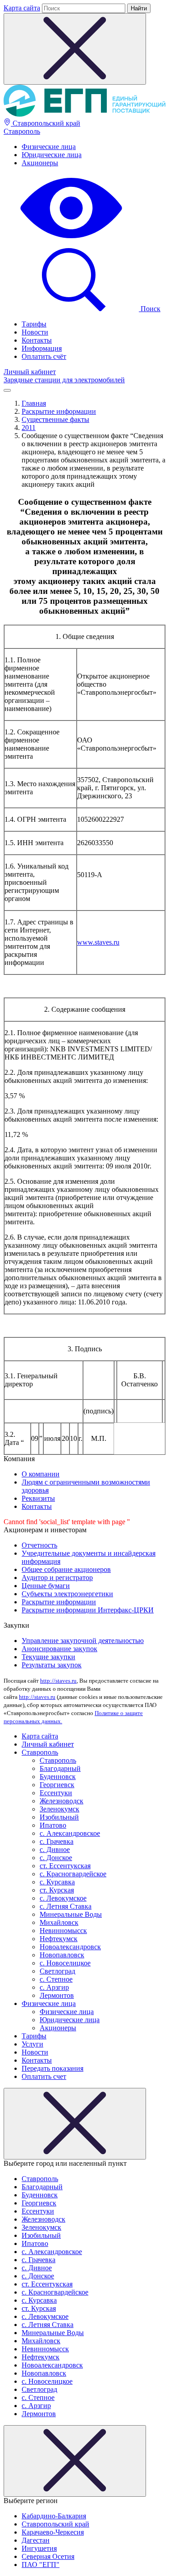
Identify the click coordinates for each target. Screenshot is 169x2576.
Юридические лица (52, 155)
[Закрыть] (75, 2124)
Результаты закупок (52, 1665)
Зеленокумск (59, 1809)
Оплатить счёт (44, 356)
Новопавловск (62, 1955)
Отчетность (39, 1545)
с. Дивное (55, 1849)
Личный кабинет (30, 372)
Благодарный (60, 1768)
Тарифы (34, 324)
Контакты (37, 340)
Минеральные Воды (71, 1914)
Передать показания (53, 2068)
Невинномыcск (63, 1931)
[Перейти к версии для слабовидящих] (71, 239)
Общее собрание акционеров (66, 1569)
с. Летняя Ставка (66, 1906)
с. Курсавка (57, 1882)
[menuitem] (94, 147)
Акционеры (40, 163)
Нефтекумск (59, 1939)
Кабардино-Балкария (54, 2516)
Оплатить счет (44, 2076)
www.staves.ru (98, 942)
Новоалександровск (70, 1947)
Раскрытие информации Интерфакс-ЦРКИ (88, 1610)
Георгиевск (57, 1785)
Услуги (32, 2044)
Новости (35, 332)
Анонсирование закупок (59, 1649)
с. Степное (56, 1979)
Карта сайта (22, 8)
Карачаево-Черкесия (53, 2532)
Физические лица (49, 147)
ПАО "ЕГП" (41, 2565)
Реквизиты (38, 1498)
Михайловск (59, 1922)
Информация (42, 348)
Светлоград (57, 1971)
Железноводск (62, 1801)
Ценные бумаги (46, 1586)
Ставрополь (22, 131)
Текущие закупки (48, 1657)
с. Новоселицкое (65, 1963)
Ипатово (53, 1825)
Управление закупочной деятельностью (83, 1641)
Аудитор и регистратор (57, 1578)
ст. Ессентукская (65, 1866)
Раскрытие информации (59, 1602)
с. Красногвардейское (73, 1874)
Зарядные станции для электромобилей (64, 380)
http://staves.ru (58, 1681)
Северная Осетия (48, 2556)
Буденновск (58, 1777)
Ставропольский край (46, 123)
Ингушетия (39, 2548)
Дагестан (36, 2540)
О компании (41, 1474)
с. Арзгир (54, 1987)
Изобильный (59, 1817)
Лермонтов (57, 1995)
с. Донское (56, 1858)
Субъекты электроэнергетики (67, 1594)
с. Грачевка (57, 1841)
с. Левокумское (63, 1898)
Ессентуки (56, 1793)
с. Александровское (70, 1833)
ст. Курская (57, 1890)
